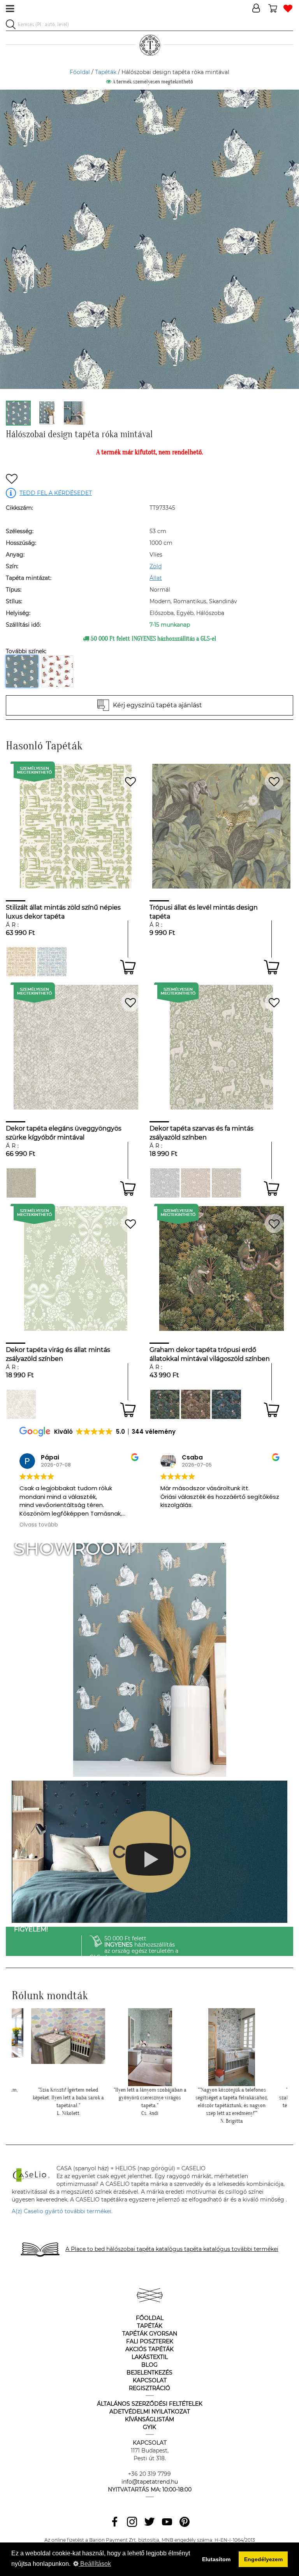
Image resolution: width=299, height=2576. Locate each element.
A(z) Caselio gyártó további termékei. (62, 2211)
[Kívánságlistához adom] (12, 480)
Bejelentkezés (149, 2373)
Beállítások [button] (95, 2564)
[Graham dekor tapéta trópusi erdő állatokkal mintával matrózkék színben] (226, 1404)
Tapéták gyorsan (150, 2334)
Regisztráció (149, 2388)
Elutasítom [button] (216, 2559)
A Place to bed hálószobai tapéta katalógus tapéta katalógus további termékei (172, 2249)
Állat (156, 578)
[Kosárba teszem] (128, 967)
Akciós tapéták (149, 2349)
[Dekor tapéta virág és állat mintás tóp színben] (21, 1404)
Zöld (156, 566)
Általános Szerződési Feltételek (150, 2404)
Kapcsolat (150, 2380)
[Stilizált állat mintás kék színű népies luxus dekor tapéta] (52, 962)
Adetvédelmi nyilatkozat (150, 2412)
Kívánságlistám (149, 2419)
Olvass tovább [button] (180, 1525)
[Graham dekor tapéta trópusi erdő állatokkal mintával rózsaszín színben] (196, 1404)
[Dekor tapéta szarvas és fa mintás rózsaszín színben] (196, 1183)
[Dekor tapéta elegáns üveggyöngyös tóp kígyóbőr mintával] (21, 1183)
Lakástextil (150, 2357)
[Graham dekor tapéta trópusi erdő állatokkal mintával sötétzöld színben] (165, 1404)
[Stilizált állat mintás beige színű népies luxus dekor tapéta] (21, 962)
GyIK (149, 2427)
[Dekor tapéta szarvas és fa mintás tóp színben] (226, 1183)
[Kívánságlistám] (288, 9)
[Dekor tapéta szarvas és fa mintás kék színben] (165, 1183)
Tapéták (106, 72)
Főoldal (80, 72)
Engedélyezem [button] (263, 2559)
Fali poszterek (150, 2341)
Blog (149, 2365)
